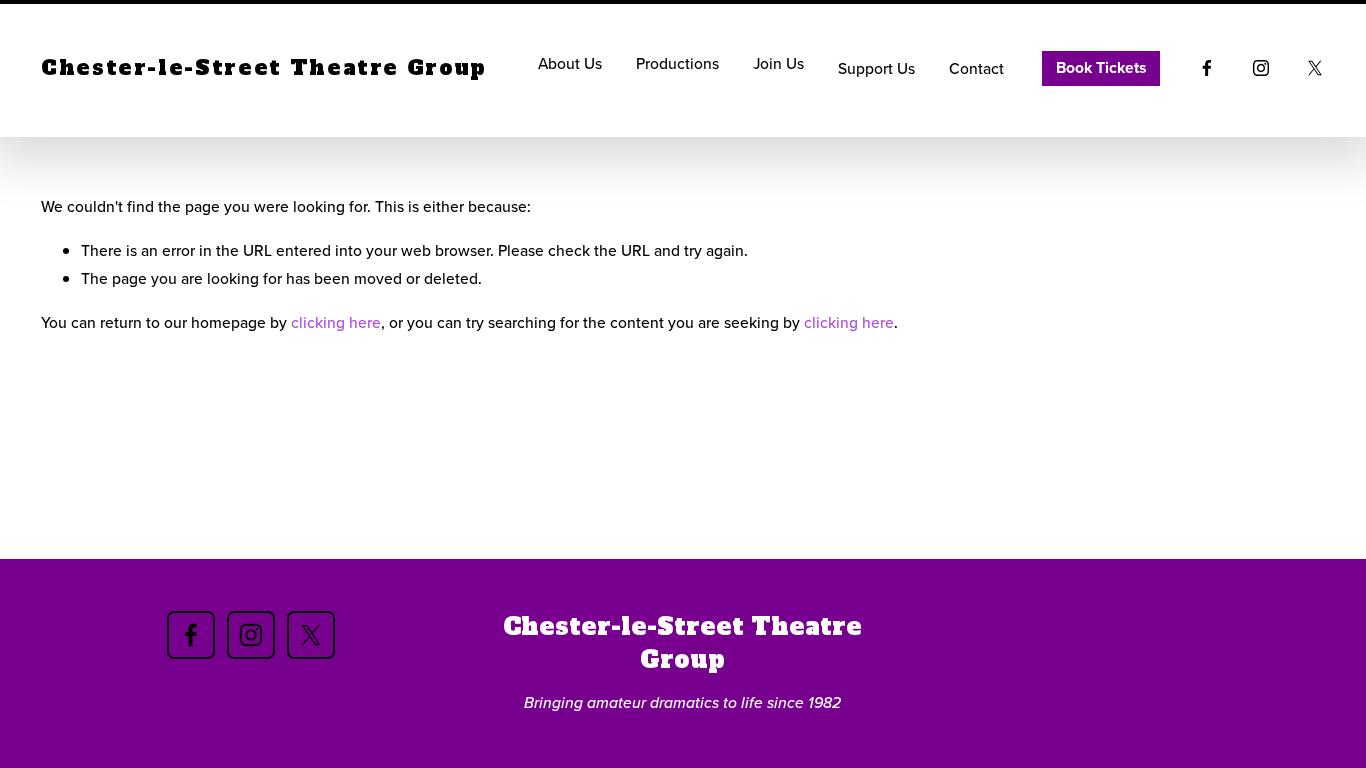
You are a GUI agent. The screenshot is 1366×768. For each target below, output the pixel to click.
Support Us (876, 68)
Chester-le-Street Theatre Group (264, 68)
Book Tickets (1101, 67)
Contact (976, 68)
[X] (1315, 68)
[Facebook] (1207, 68)
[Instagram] (1261, 68)
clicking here (336, 322)
